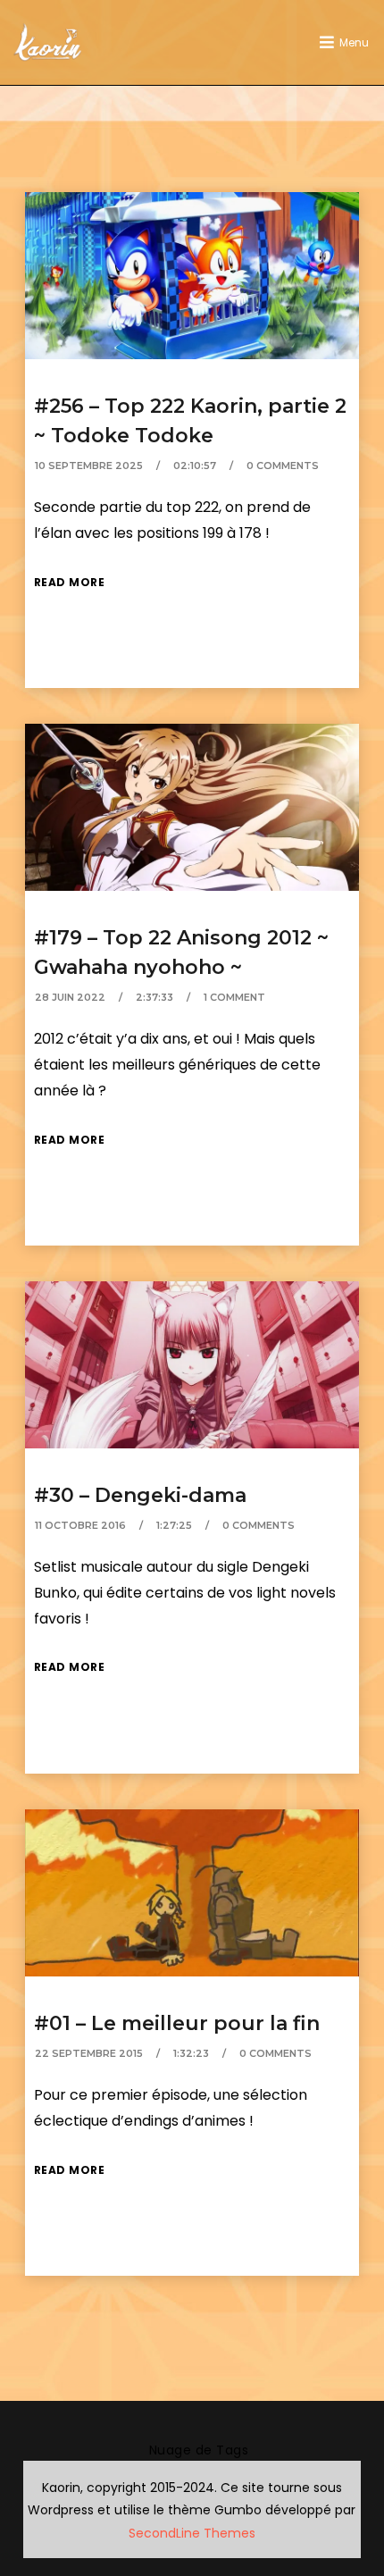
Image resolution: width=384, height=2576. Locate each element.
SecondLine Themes (192, 2533)
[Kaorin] (47, 42)
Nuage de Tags (199, 2450)
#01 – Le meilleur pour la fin (177, 2023)
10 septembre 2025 (89, 466)
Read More (70, 582)
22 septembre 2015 (89, 2053)
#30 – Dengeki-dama (140, 1495)
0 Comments (283, 466)
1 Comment (234, 997)
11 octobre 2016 (80, 1525)
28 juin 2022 (70, 997)
